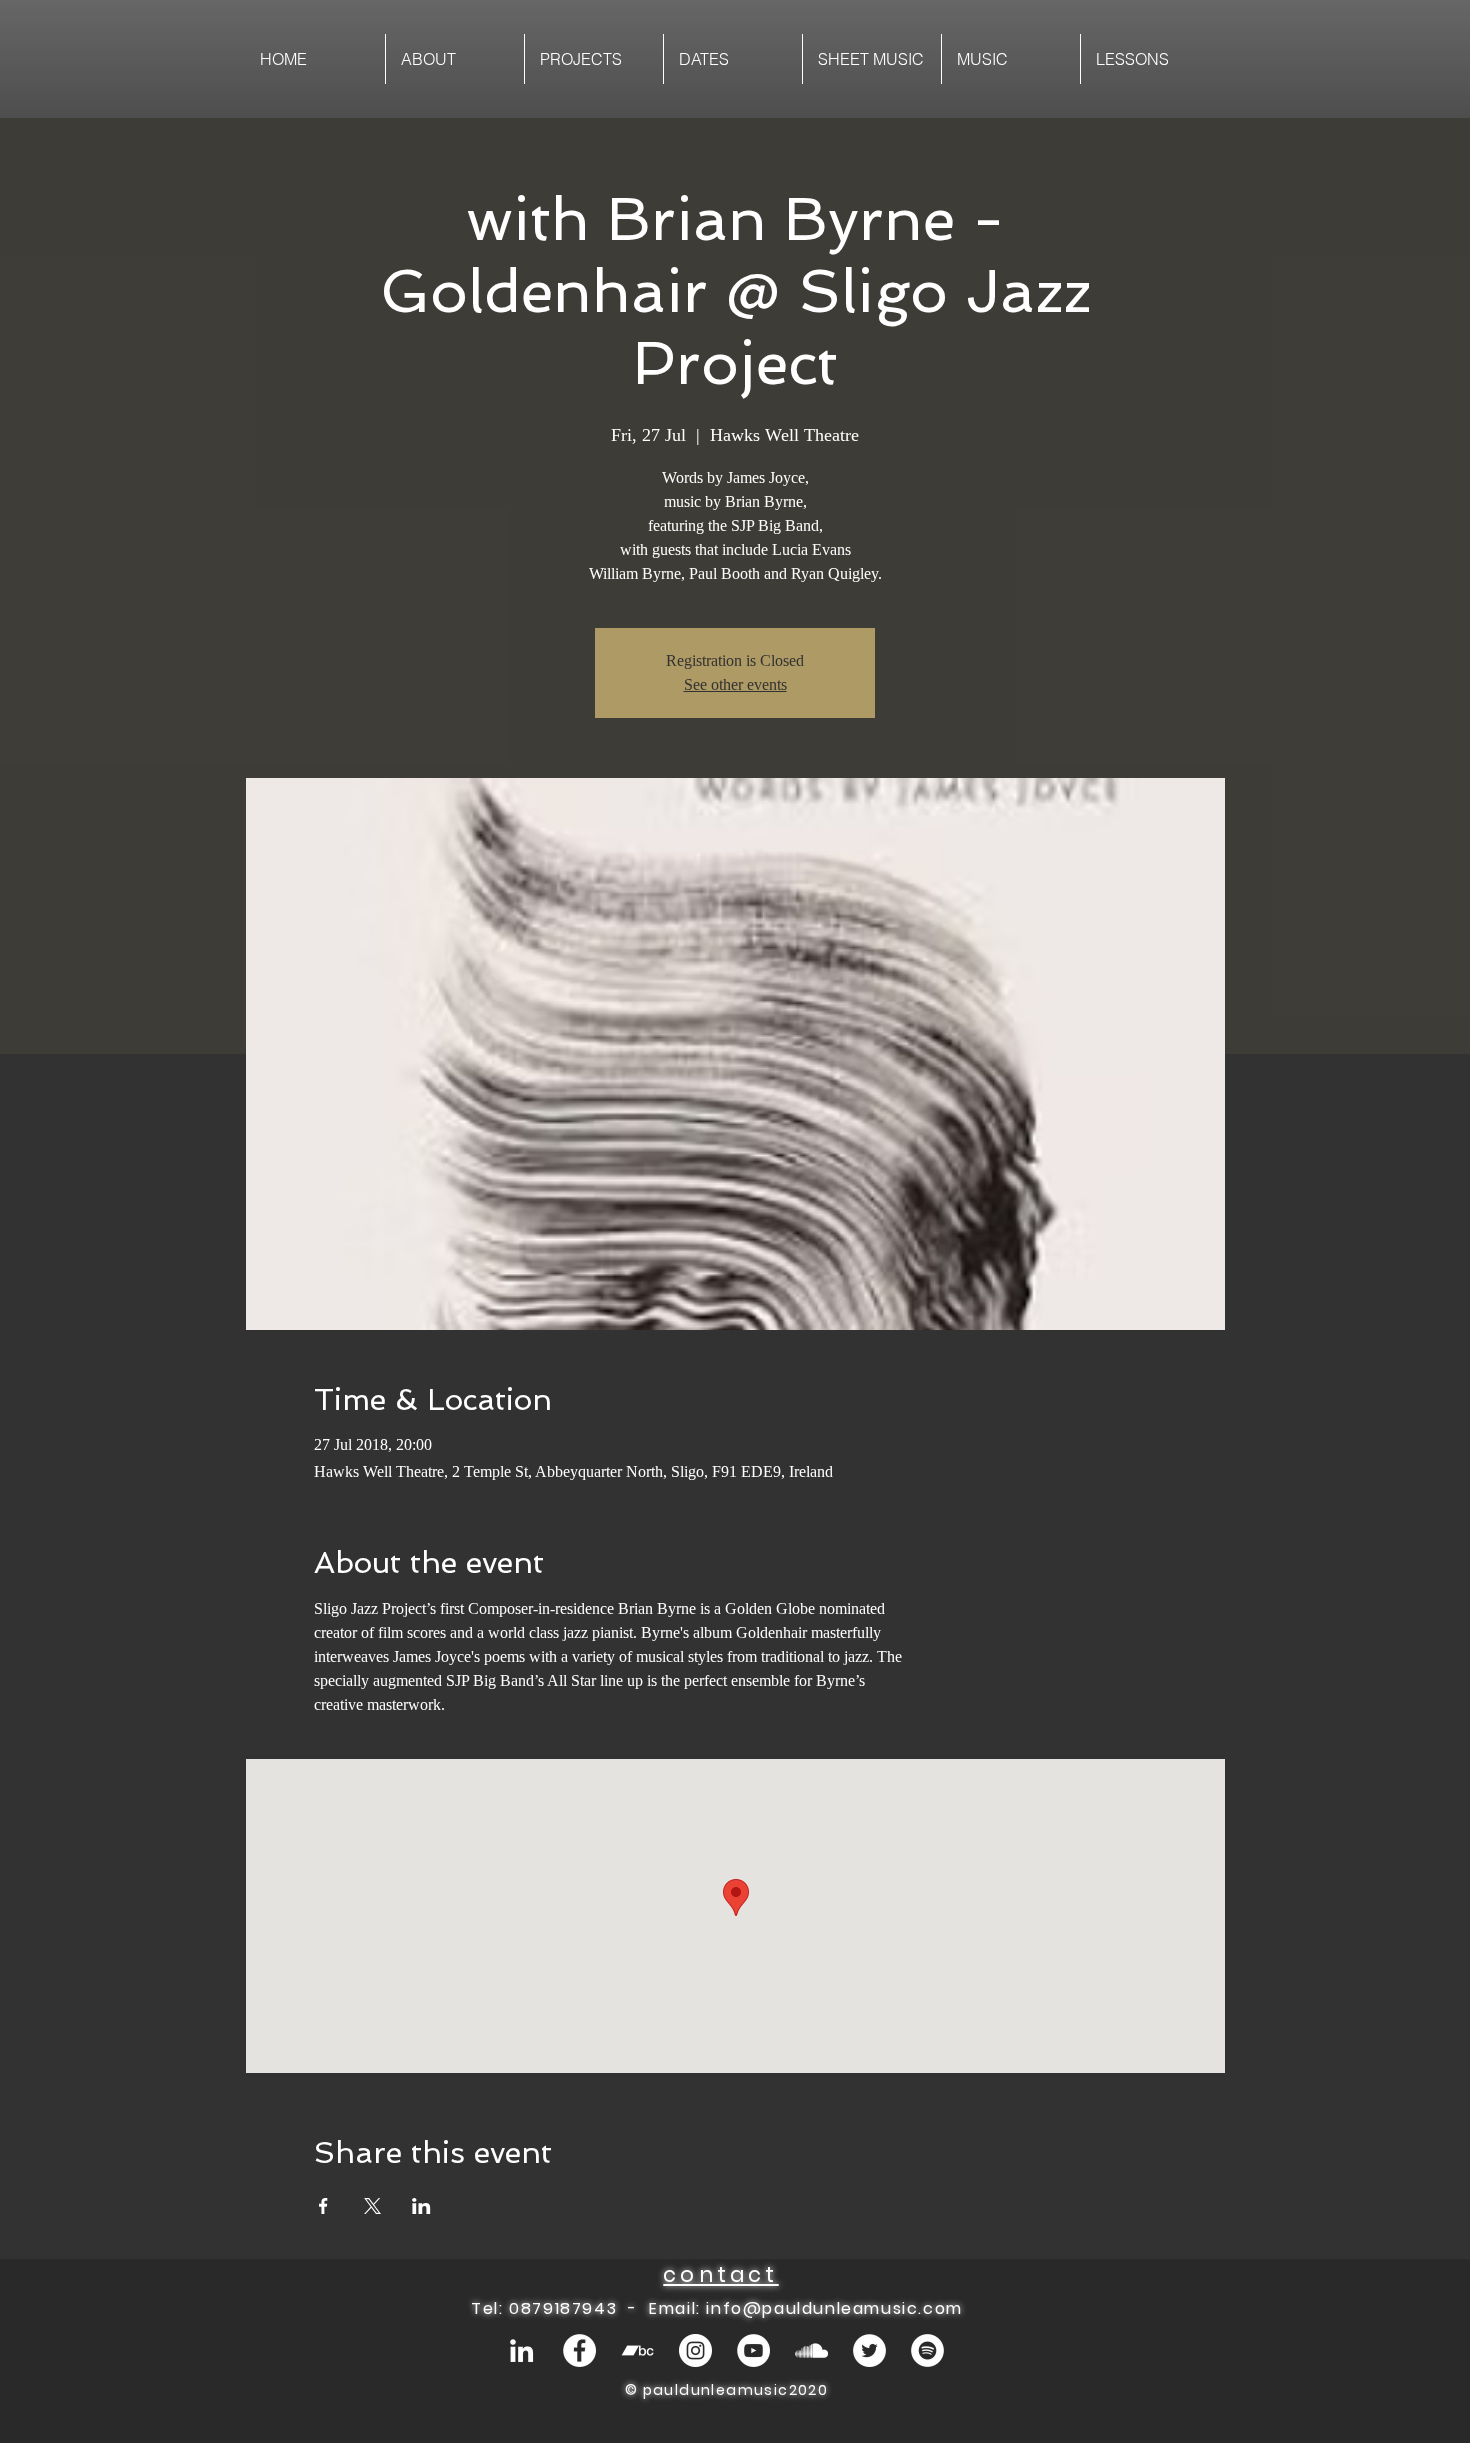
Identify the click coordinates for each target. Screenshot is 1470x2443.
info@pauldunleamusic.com (834, 2308)
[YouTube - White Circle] (753, 2350)
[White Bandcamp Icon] (637, 2350)
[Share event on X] (372, 2206)
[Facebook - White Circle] (579, 2350)
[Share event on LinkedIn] (421, 2206)
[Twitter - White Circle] (869, 2350)
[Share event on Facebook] (323, 2206)
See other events (735, 684)
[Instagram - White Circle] (695, 2350)
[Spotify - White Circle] (927, 2350)
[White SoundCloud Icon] (811, 2350)
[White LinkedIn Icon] (521, 2350)
